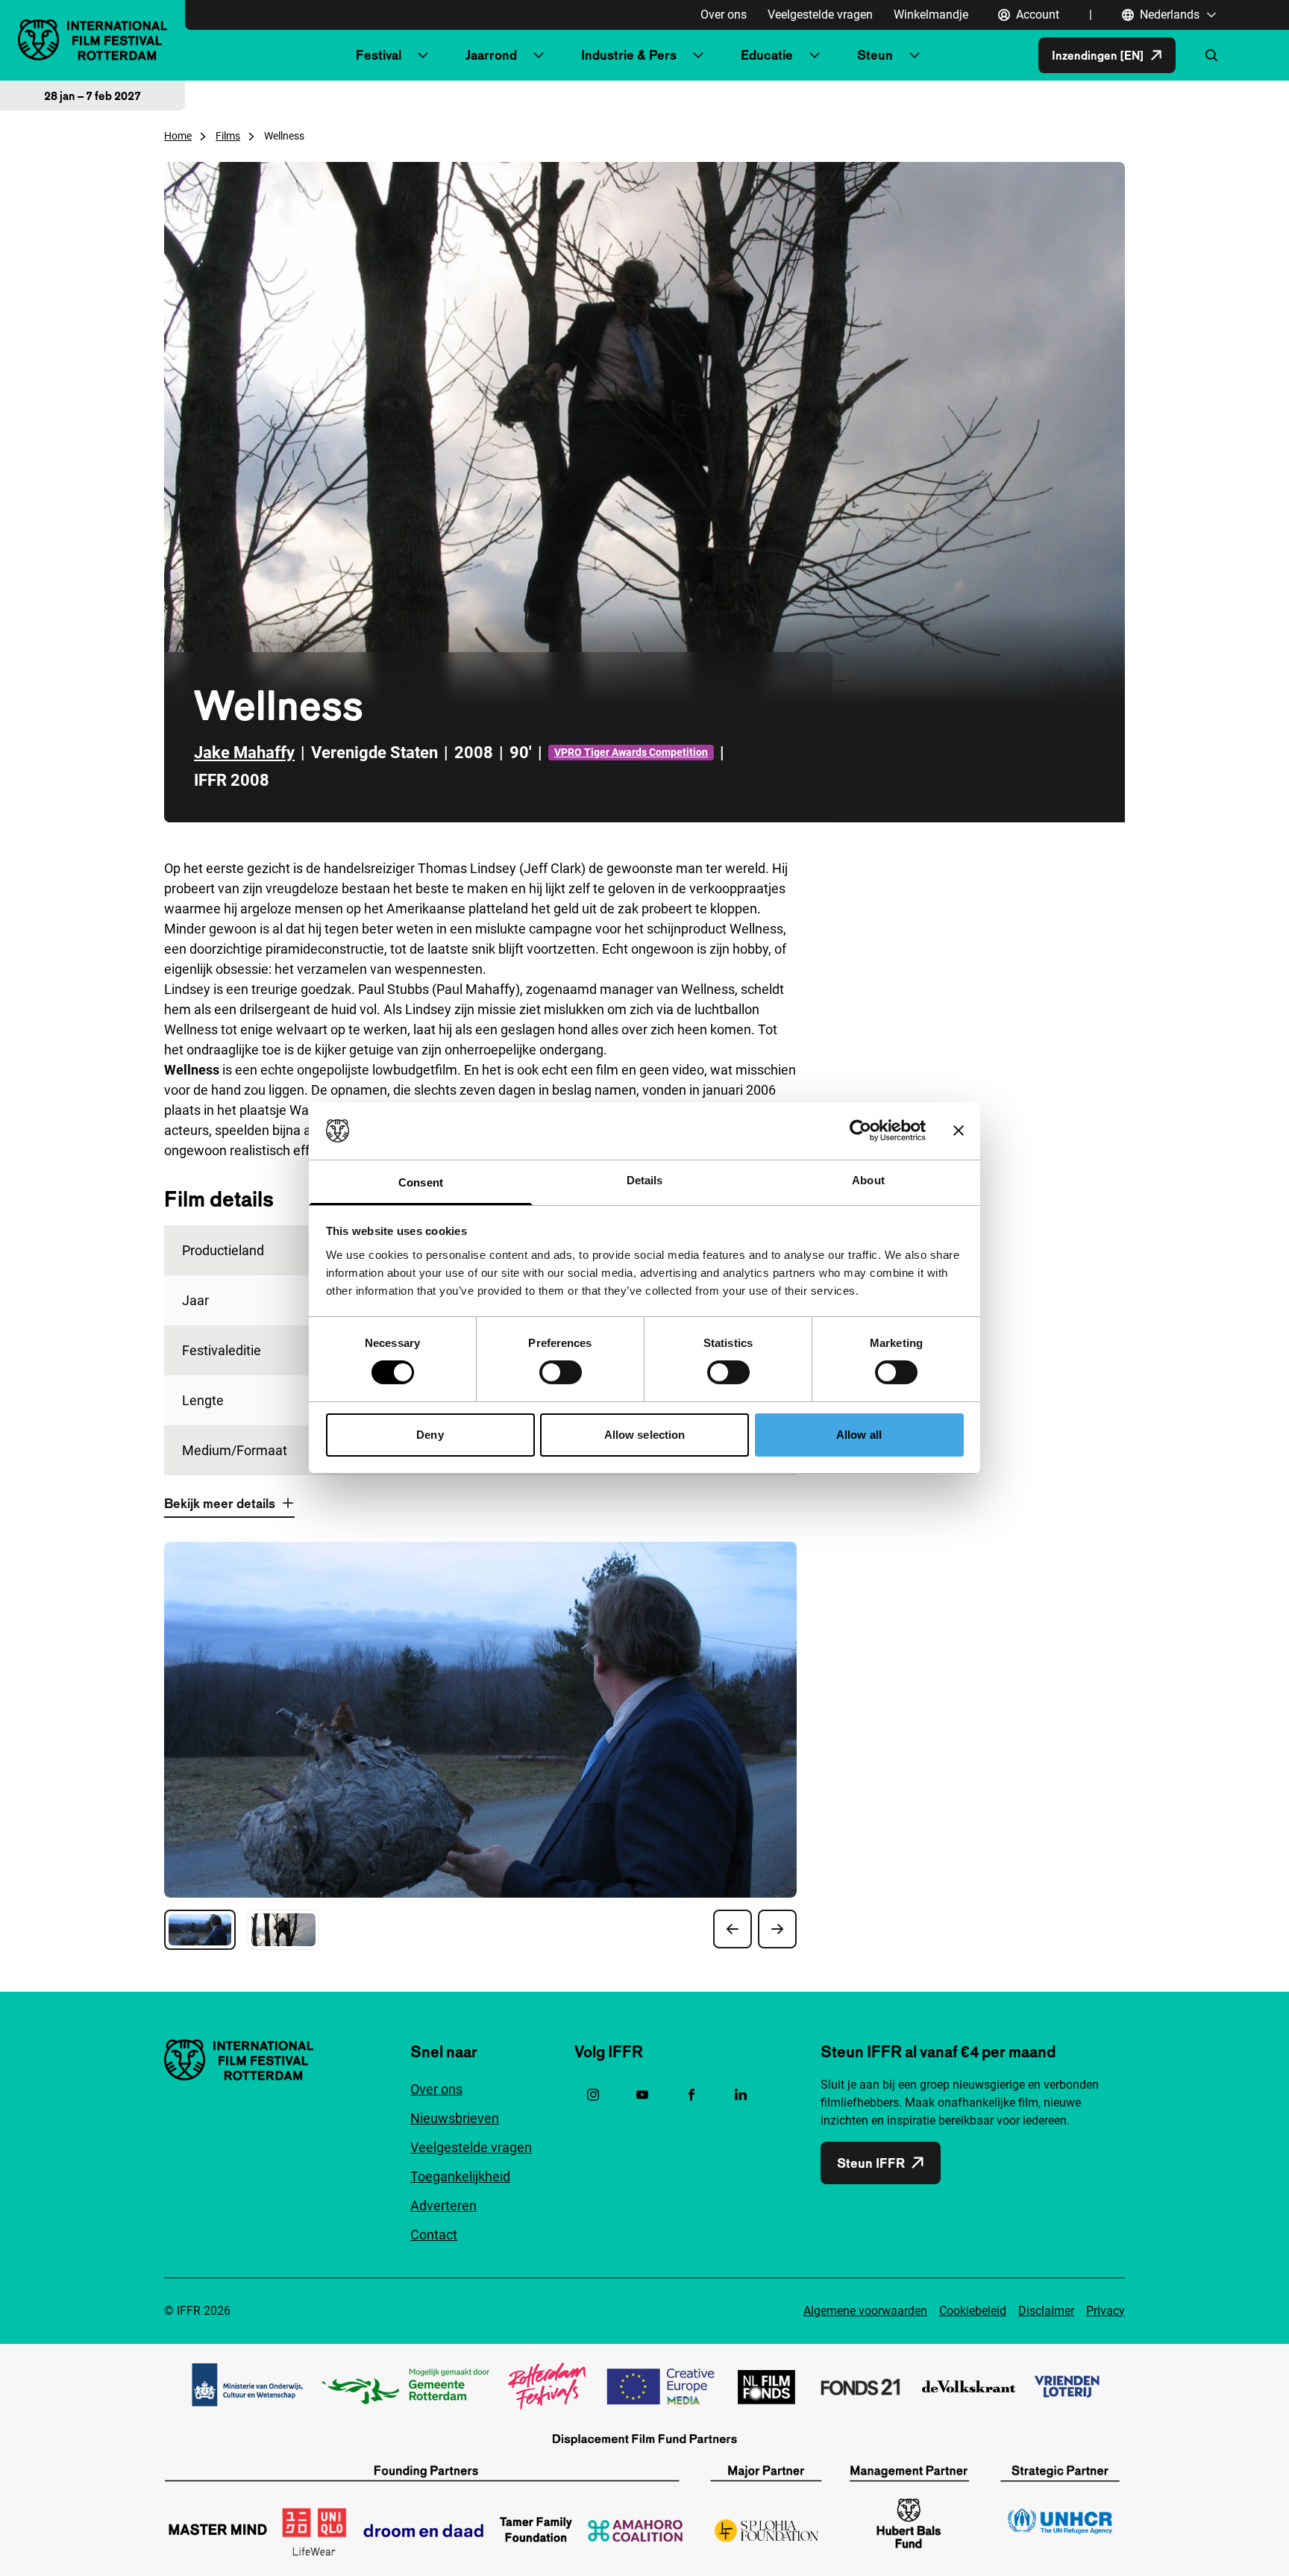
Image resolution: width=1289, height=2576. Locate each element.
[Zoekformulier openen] (1211, 55)
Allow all (859, 1435)
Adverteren (443, 2205)
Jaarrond (491, 55)
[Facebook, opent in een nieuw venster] (691, 2095)
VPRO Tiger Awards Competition (631, 752)
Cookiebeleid (973, 2311)
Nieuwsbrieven (455, 2118)
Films (228, 136)
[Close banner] (959, 1131)
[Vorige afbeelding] (733, 1929)
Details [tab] (645, 1180)
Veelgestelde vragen (820, 15)
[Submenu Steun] (915, 55)
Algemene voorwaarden (865, 2311)
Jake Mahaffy (244, 753)
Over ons (724, 15)
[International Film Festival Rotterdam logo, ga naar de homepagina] (92, 40)
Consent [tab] (421, 1182)
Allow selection (645, 1435)
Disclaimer (1046, 2311)
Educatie (767, 55)
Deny (430, 1435)
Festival (379, 55)
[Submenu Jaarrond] (539, 55)
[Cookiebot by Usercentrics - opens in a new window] (860, 1131)
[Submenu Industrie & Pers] (698, 55)
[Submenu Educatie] (815, 55)
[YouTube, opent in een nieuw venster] (642, 2095)
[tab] (200, 1930)
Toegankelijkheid (460, 2176)
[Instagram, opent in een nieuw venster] (593, 2095)
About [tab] (868, 1180)
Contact (434, 2235)
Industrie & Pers (629, 55)
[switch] (561, 1372)
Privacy (1105, 2311)
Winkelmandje (931, 15)
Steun (875, 55)
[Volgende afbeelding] (777, 1929)
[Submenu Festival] (423, 55)
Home (178, 136)
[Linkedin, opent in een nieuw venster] (741, 2095)
